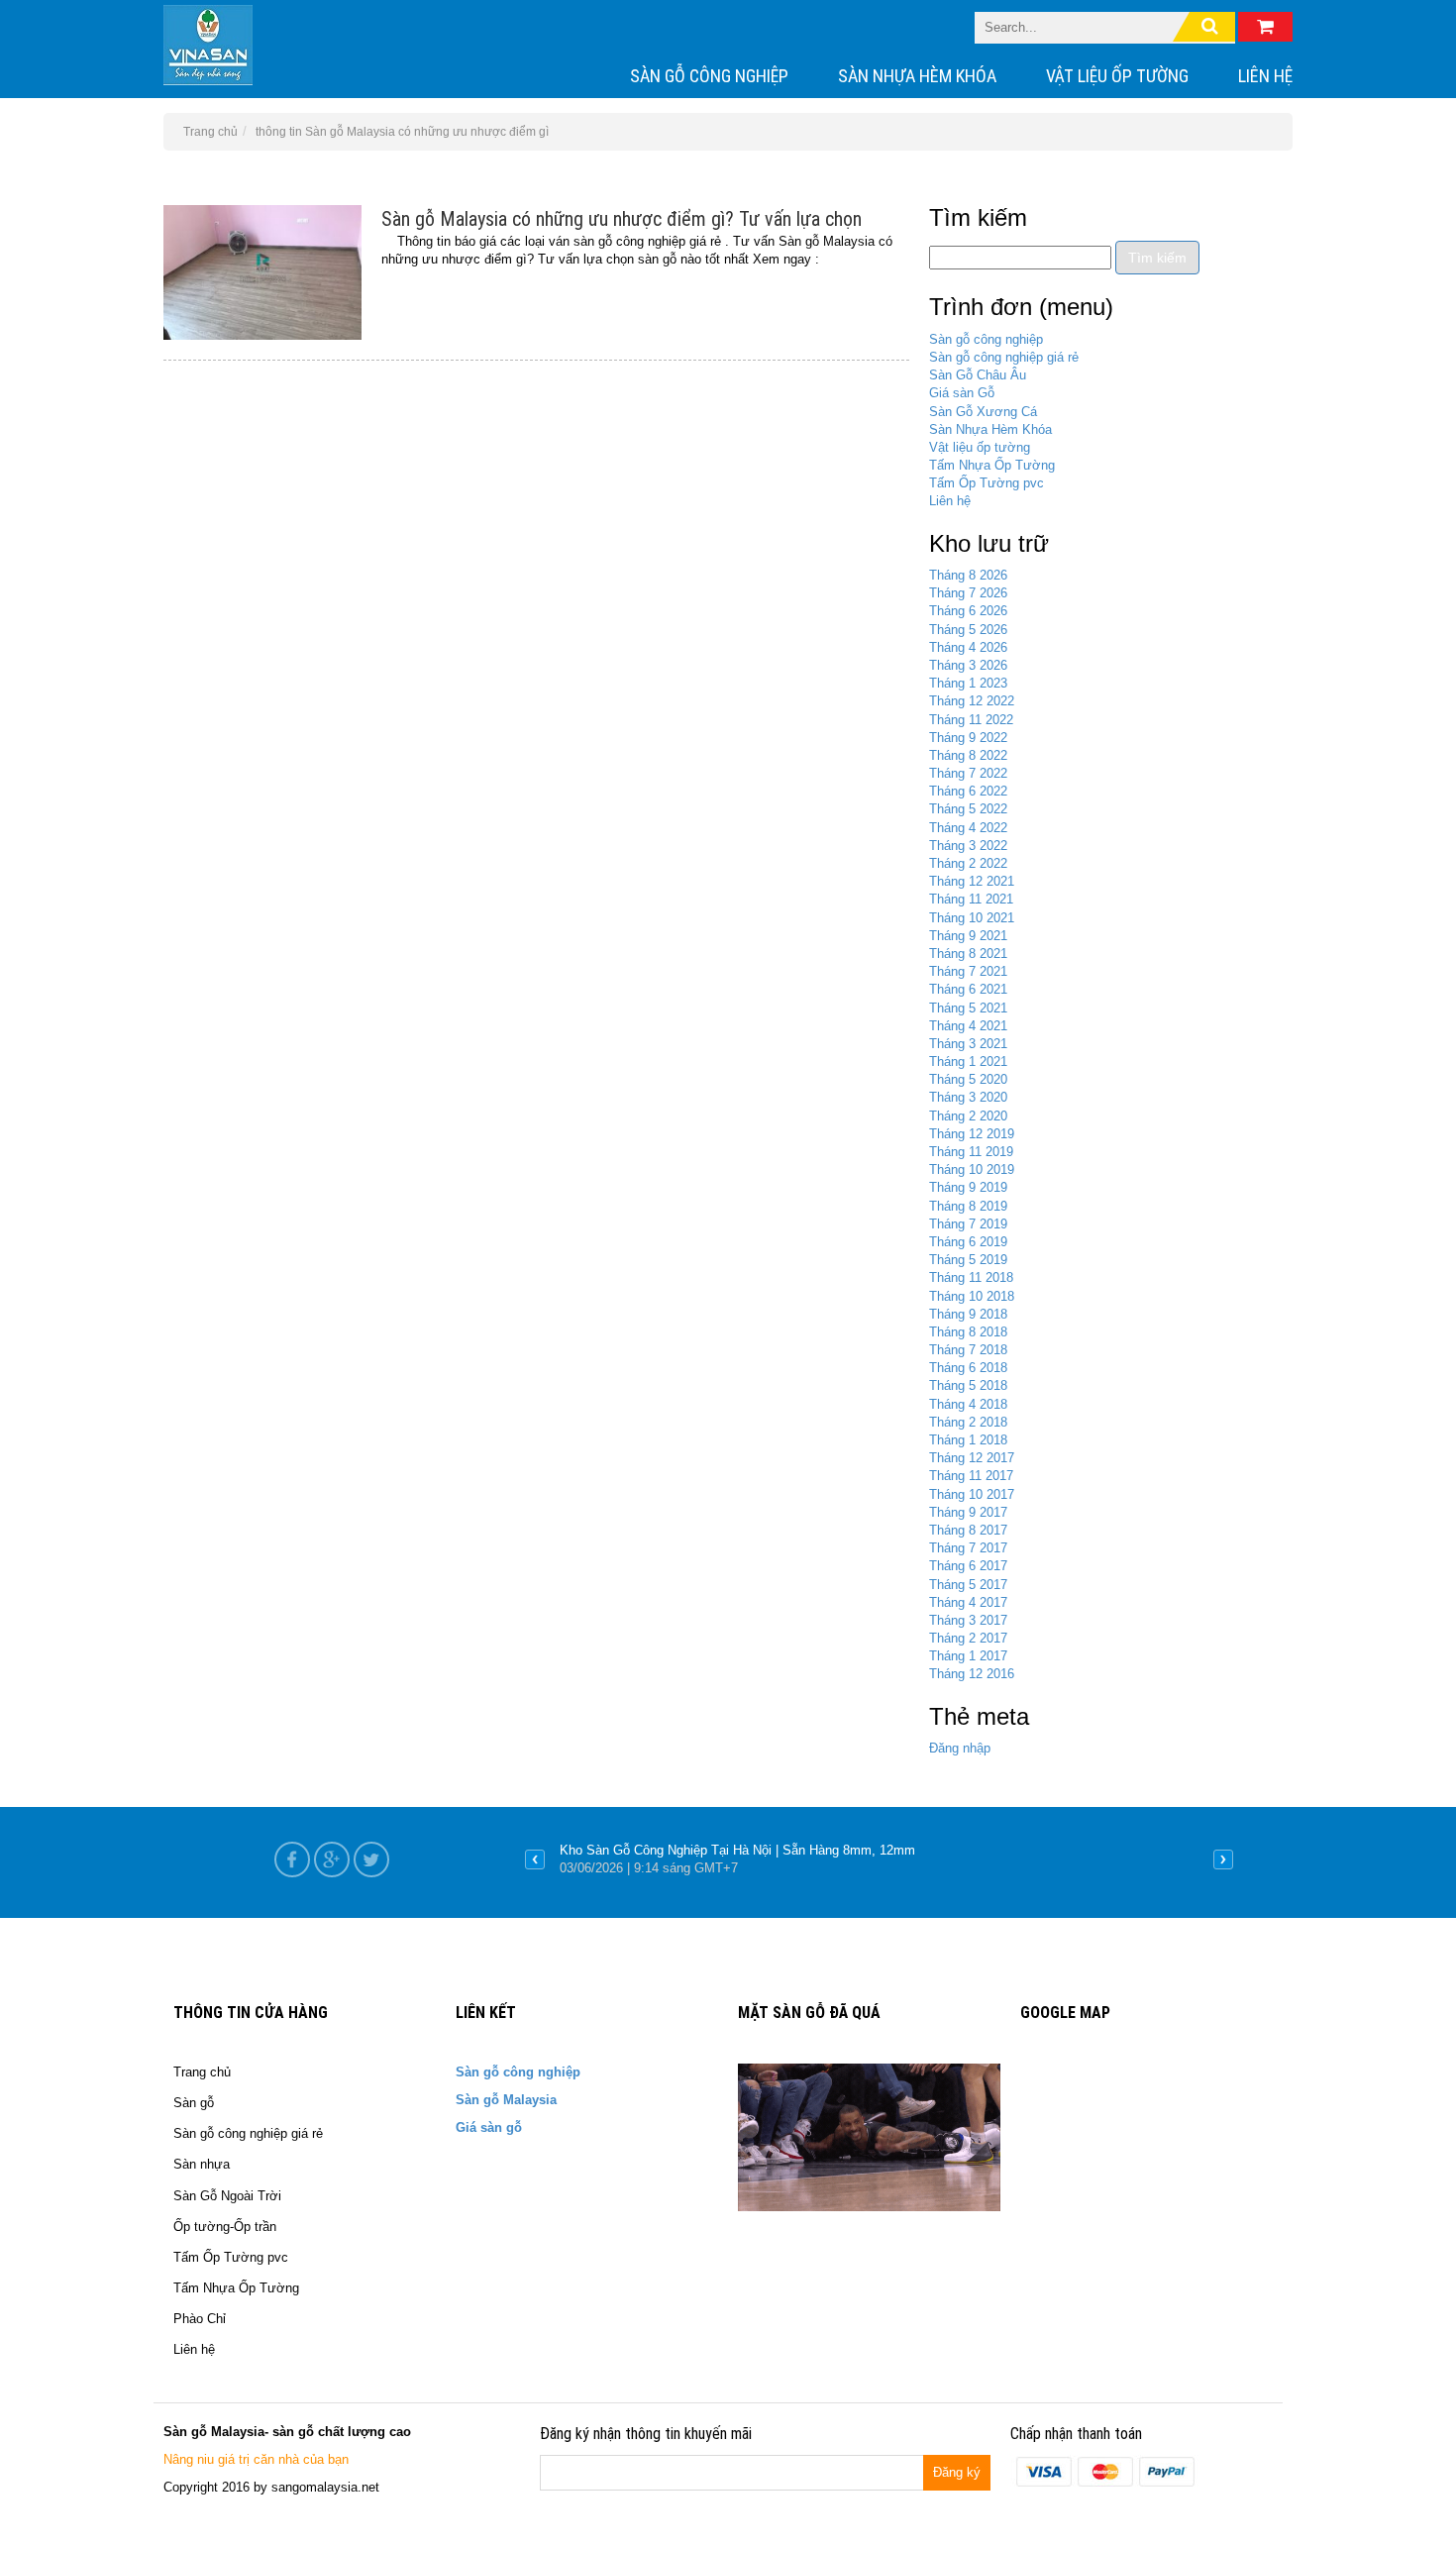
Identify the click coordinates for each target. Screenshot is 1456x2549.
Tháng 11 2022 (971, 720)
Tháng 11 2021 (971, 899)
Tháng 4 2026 (968, 647)
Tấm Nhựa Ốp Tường (992, 465)
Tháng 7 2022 (968, 773)
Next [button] (1223, 1859)
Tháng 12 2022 (972, 701)
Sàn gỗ (194, 2103)
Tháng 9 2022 (968, 738)
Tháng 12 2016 (972, 1674)
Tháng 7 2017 (968, 1548)
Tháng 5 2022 (968, 809)
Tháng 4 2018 (968, 1404)
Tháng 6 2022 (968, 791)
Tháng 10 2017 (972, 1494)
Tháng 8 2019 (968, 1206)
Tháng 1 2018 (968, 1440)
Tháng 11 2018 (971, 1277)
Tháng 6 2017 (968, 1566)
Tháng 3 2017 (968, 1620)
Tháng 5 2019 (968, 1260)
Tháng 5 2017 (968, 1585)
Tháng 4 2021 (968, 1026)
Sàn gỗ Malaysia (506, 2100)
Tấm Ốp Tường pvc (987, 483)
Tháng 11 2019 (971, 1152)
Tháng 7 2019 (968, 1224)
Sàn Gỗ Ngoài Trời (227, 2196)
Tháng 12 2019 (972, 1134)
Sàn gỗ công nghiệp (709, 76)
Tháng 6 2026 (968, 611)
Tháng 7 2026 (968, 593)
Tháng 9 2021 (968, 936)
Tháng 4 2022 (968, 828)
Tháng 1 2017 (968, 1656)
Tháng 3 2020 (968, 1097)
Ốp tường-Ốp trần (225, 2227)
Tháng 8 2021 (968, 954)
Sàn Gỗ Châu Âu (978, 375)
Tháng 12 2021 (972, 881)
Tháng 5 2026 (968, 630)
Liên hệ (1265, 76)
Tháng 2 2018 (968, 1422)
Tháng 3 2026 (968, 665)
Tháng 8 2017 (968, 1530)
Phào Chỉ (200, 2319)
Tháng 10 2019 (972, 1169)
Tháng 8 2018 (968, 1332)
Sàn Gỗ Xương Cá (983, 412)
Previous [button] (535, 1859)
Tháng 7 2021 (968, 971)
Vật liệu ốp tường (1117, 76)
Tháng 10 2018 (972, 1296)
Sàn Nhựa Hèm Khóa (917, 76)
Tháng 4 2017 (968, 1602)
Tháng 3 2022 (968, 846)
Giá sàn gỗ (489, 2127)
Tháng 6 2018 (968, 1368)
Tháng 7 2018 (968, 1350)
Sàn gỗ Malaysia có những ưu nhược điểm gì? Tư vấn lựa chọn (622, 219)
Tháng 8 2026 (968, 575)
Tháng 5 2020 (968, 1079)
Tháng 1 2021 (968, 1062)
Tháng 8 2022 (968, 755)
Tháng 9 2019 (968, 1187)
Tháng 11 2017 (971, 1476)
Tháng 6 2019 (968, 1242)
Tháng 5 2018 (968, 1385)
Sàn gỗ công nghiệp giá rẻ (1004, 357)
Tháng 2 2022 (968, 863)
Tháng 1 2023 (968, 683)
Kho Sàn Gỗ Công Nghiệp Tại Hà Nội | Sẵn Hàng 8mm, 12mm (737, 1850)
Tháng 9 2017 (968, 1512)
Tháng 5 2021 (968, 1008)
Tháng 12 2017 (972, 1458)
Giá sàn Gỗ (962, 393)
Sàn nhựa (202, 2164)
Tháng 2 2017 (968, 1638)
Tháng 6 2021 (968, 989)
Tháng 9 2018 (968, 1314)
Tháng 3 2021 (968, 1044)
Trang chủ (202, 2072)
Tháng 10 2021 (972, 918)
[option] (879, 1859)
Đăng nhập (960, 1748)
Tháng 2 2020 (968, 1116)
